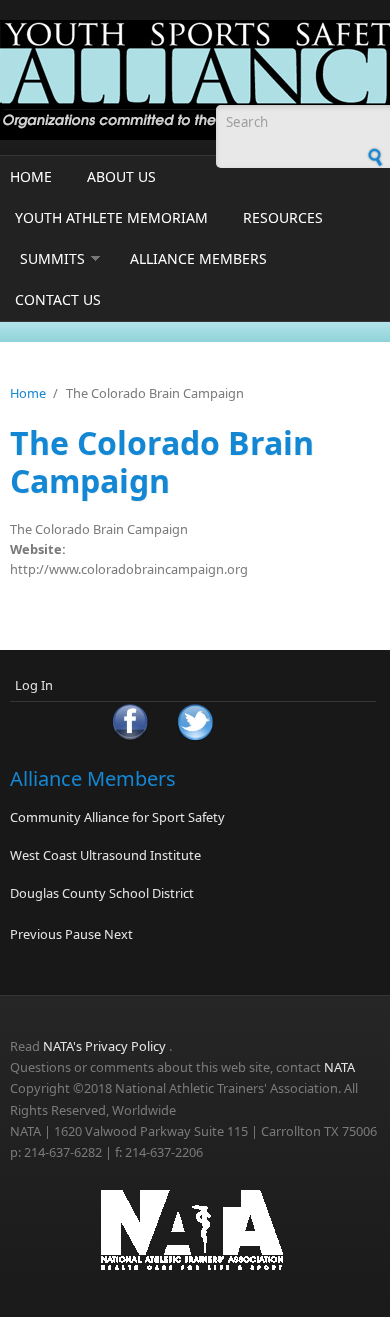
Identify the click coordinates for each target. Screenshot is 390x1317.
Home (31, 176)
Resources (283, 217)
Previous (36, 934)
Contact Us (58, 299)
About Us (121, 176)
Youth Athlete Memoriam (111, 217)
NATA (339, 1067)
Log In (34, 685)
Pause (83, 934)
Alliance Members (198, 258)
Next (118, 934)
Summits (52, 258)
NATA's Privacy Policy (104, 1046)
